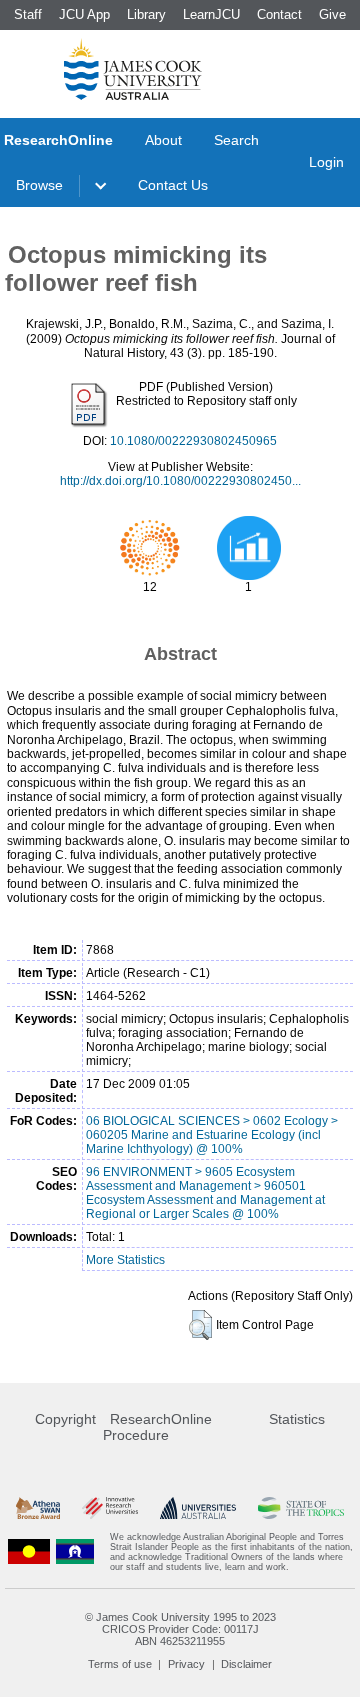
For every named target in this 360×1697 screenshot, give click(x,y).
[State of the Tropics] (301, 1508)
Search (236, 140)
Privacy (186, 1664)
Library (146, 14)
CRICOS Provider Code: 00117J (180, 1629)
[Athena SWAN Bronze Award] (38, 1508)
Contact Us (173, 185)
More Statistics (125, 1260)
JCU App (84, 14)
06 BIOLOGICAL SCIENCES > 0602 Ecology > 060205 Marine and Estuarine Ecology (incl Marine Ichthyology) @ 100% (212, 1135)
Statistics (297, 1419)
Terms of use (120, 1664)
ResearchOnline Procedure (157, 1427)
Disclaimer (246, 1664)
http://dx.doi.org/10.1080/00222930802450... (180, 481)
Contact (279, 14)
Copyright (65, 1419)
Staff (28, 14)
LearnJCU (211, 14)
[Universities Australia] (197, 1508)
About (163, 140)
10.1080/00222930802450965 (193, 441)
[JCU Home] (133, 69)
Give (332, 14)
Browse (39, 185)
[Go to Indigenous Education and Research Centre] (29, 1552)
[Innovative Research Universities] (110, 1508)
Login (326, 162)
